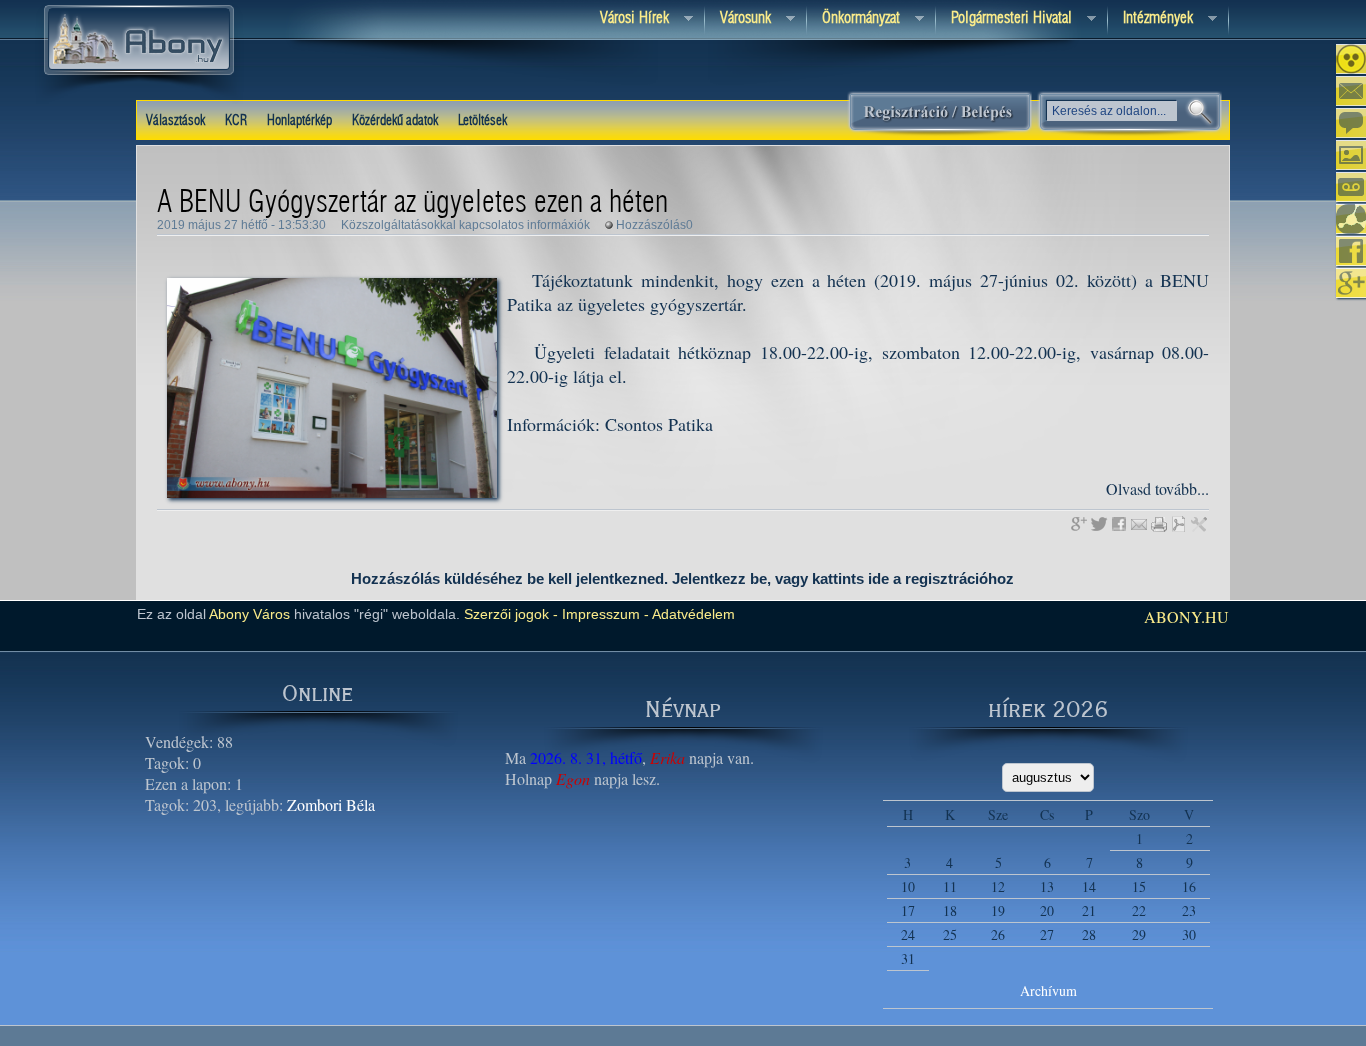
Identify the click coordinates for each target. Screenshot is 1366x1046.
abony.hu (1186, 616)
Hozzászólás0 (654, 225)
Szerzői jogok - (511, 614)
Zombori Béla (331, 804)
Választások (175, 121)
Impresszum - (603, 614)
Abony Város (249, 614)
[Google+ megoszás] (1079, 524)
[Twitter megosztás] (1099, 524)
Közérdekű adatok (395, 121)
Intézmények (1150, 19)
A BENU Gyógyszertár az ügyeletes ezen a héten (412, 203)
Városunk (738, 19)
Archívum (1048, 990)
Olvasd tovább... (1157, 488)
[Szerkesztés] (1199, 524)
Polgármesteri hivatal (1004, 19)
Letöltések (482, 121)
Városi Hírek (627, 19)
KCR (236, 121)
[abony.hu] (139, 99)
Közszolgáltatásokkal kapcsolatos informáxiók (465, 225)
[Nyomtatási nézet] (1159, 524)
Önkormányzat (853, 19)
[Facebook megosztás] (1119, 524)
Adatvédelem (692, 614)
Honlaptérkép (299, 121)
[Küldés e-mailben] (1139, 524)
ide (878, 578)
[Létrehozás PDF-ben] (1179, 524)
